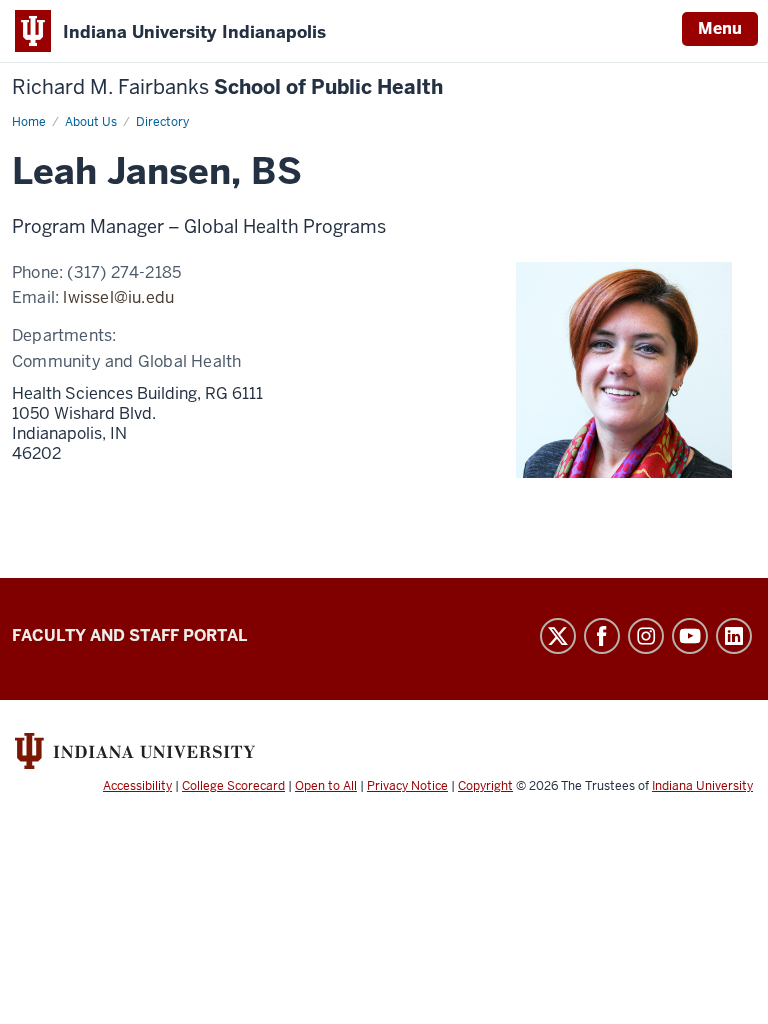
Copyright (485, 786)
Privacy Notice (407, 786)
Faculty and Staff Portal (129, 635)
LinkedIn (734, 636)
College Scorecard (233, 786)
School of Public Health (227, 87)
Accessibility (137, 786)
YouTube (690, 636)
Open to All (326, 786)
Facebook (602, 636)
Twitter (558, 636)
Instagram (646, 636)
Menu (720, 28)
